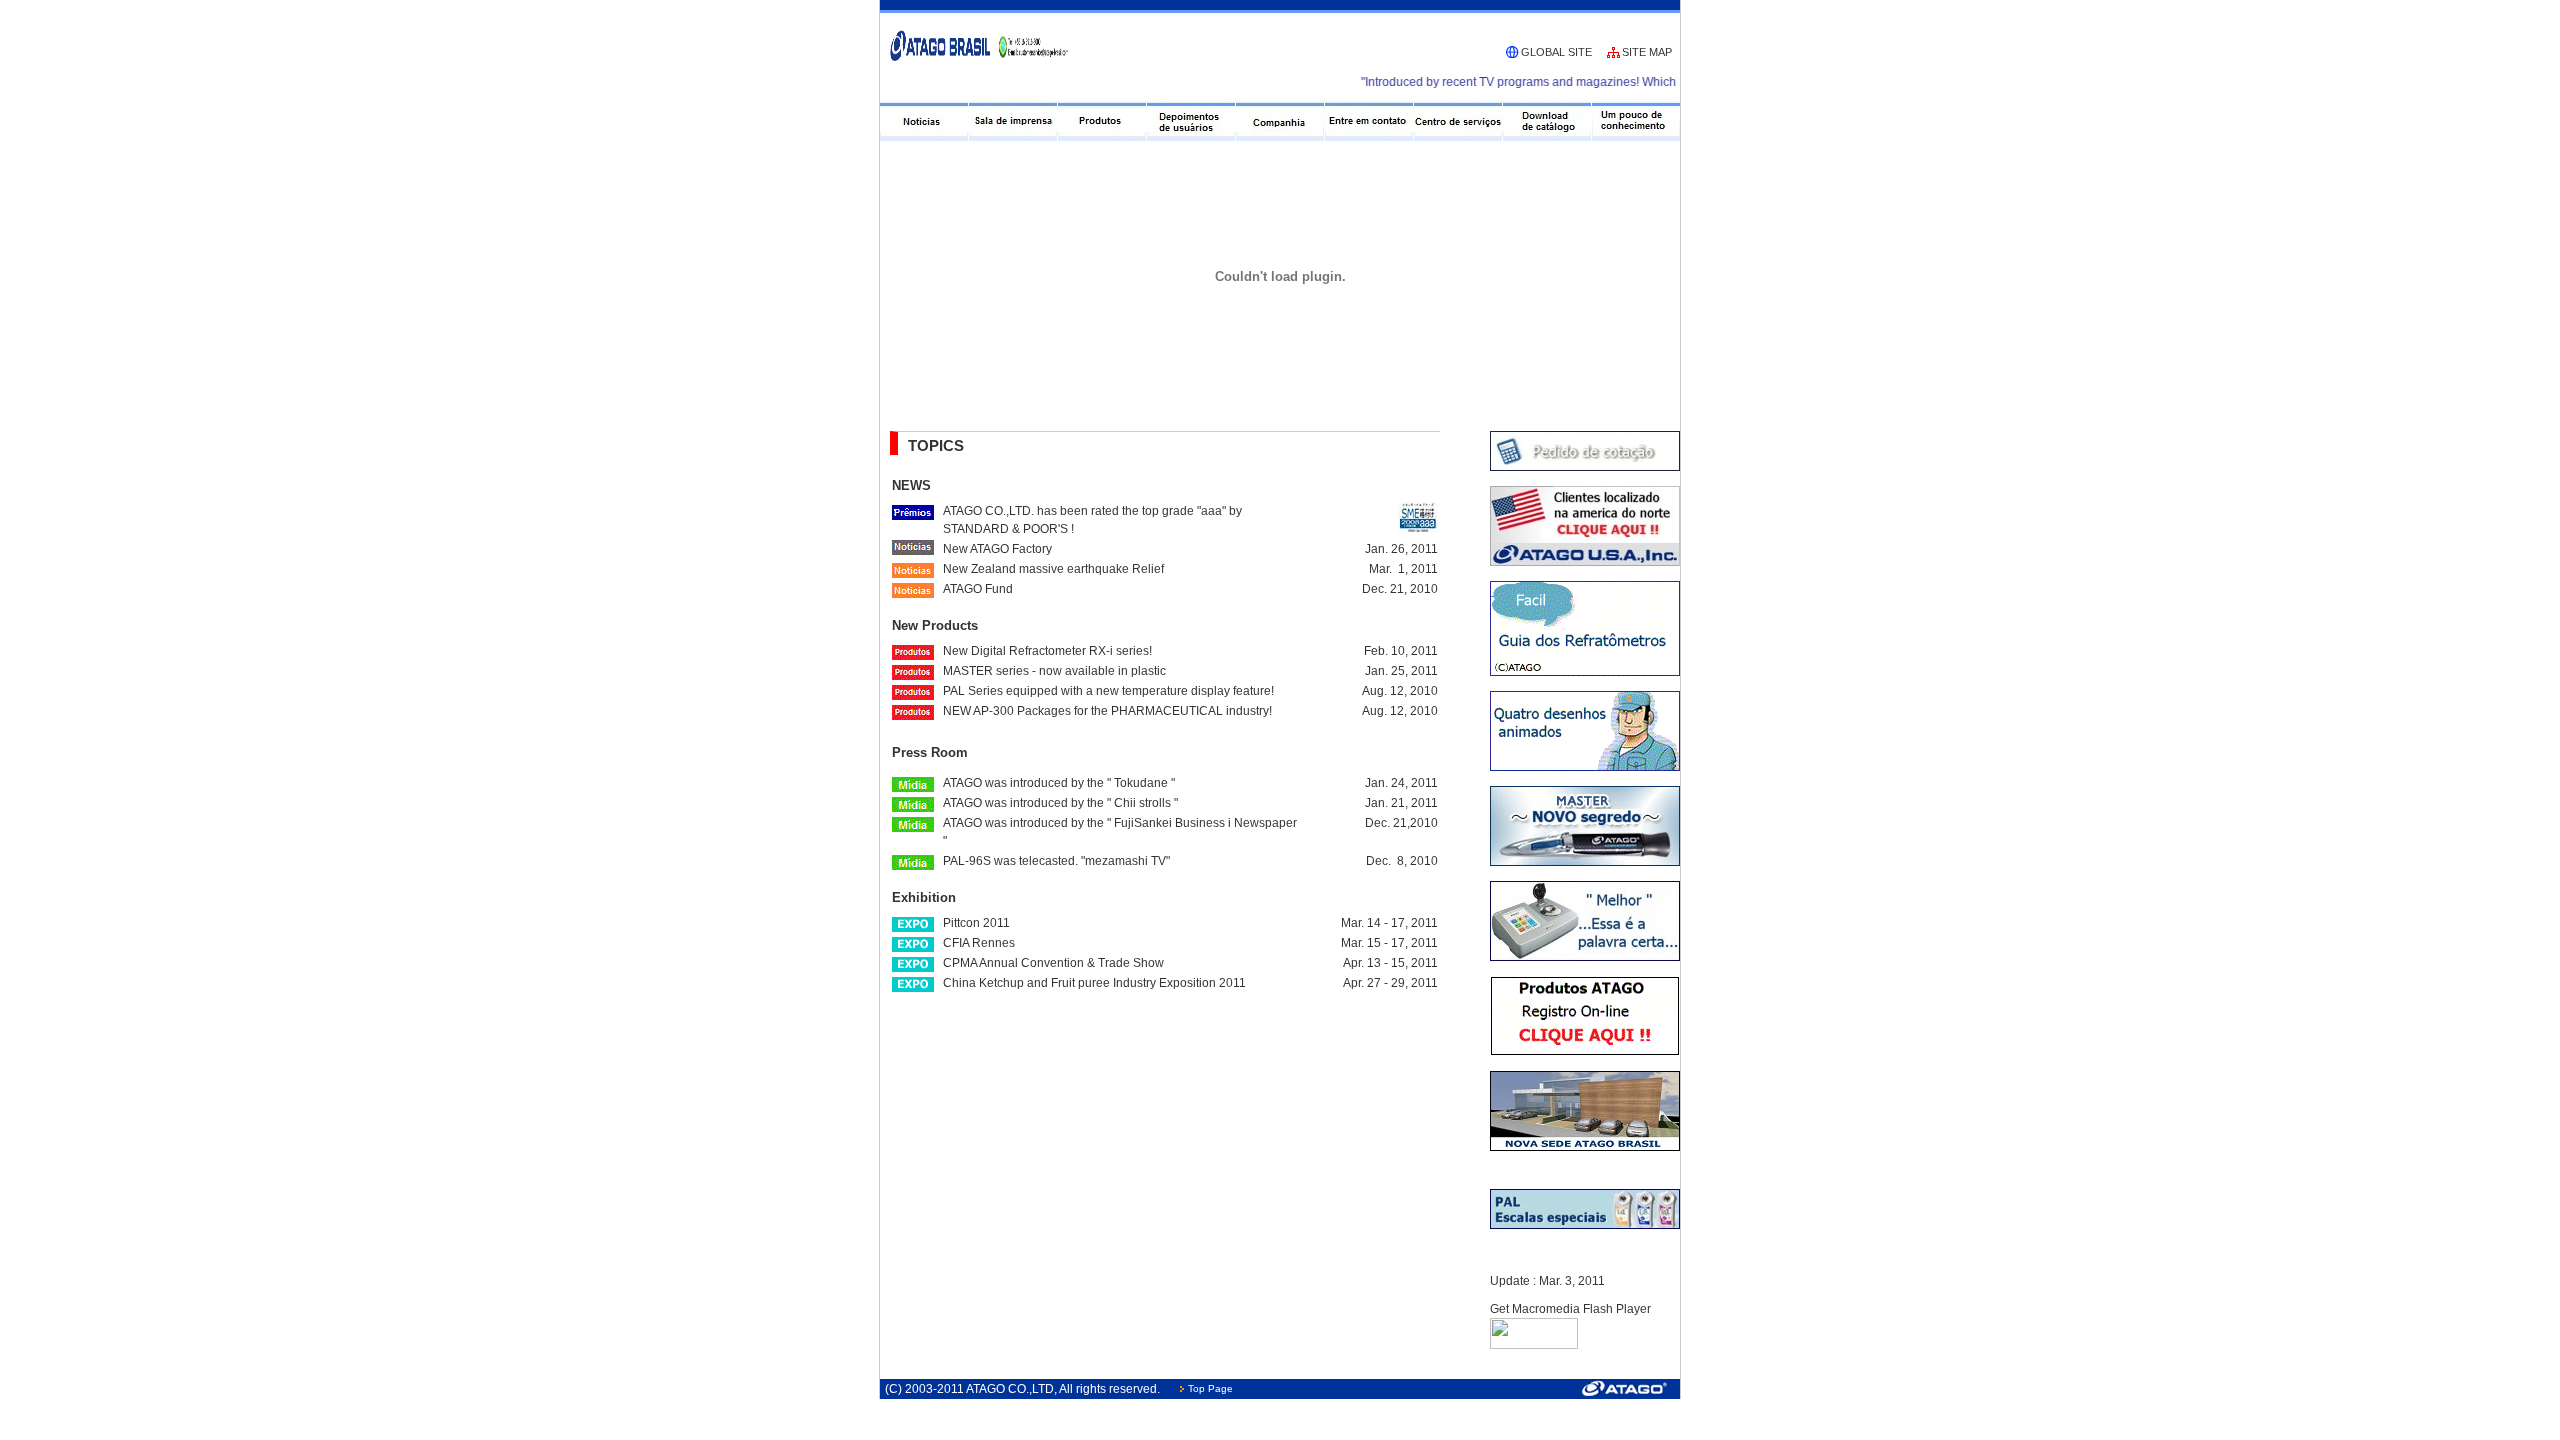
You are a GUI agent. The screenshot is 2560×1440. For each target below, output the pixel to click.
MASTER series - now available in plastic (1054, 671)
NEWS (911, 485)
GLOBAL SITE (1556, 52)
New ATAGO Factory (997, 549)
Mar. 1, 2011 (1403, 569)
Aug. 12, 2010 (1400, 691)
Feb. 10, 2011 (1401, 651)
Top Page (1210, 1388)
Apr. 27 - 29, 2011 (1390, 983)
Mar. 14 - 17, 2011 (1389, 923)
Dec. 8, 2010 (1402, 861)
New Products (935, 625)
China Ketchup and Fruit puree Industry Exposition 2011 (1094, 983)
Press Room (930, 752)
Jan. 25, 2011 (1401, 671)
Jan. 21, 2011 (1401, 803)
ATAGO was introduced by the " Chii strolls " (1060, 803)
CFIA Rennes (979, 943)
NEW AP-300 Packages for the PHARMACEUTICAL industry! (1107, 711)
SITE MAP (1647, 52)
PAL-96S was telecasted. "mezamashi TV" (1056, 861)
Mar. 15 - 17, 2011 (1389, 943)
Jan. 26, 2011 (1401, 549)
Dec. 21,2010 (1401, 823)
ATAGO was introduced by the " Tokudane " (1059, 783)
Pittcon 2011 (976, 923)
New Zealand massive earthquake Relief (1053, 569)
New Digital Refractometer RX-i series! (1047, 651)
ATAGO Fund (978, 589)
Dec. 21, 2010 (1400, 589)
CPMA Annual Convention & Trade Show (1053, 963)
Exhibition (924, 897)
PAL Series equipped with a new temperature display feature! (1108, 691)
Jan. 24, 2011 (1401, 783)
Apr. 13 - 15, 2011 (1390, 963)
